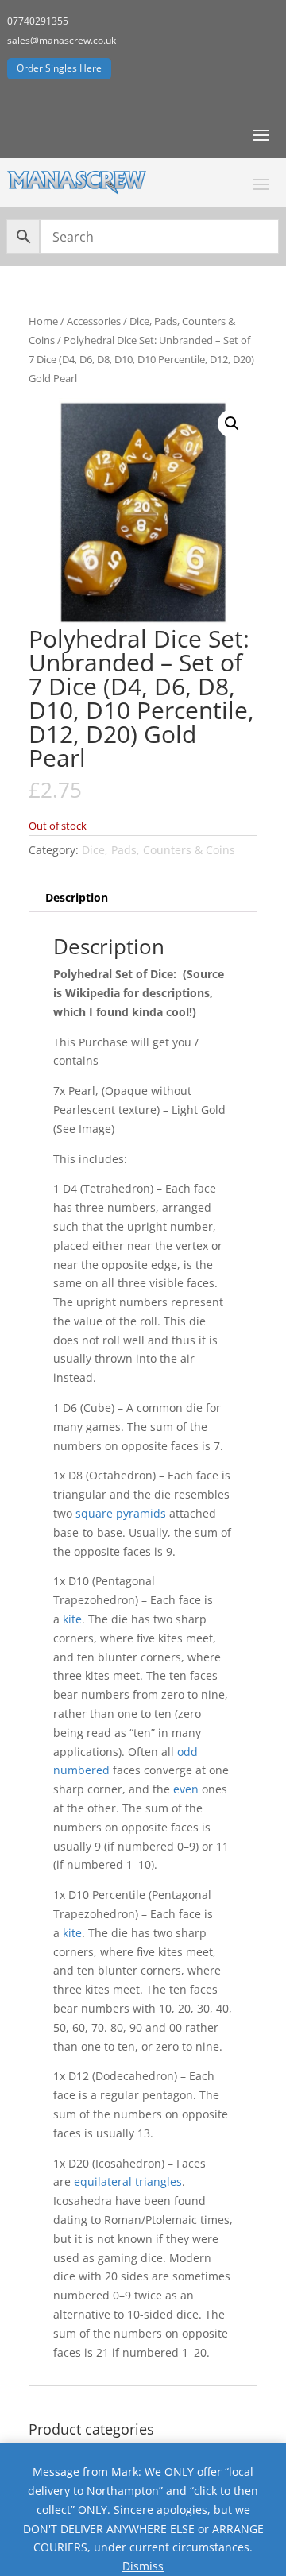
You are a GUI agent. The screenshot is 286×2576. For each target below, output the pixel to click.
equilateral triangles (128, 2181)
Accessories (94, 321)
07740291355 (38, 21)
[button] (232, 424)
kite (72, 1619)
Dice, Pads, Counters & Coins (158, 850)
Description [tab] (77, 897)
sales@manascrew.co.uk (62, 40)
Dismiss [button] (143, 2566)
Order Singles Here (59, 68)
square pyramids (121, 1513)
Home (43, 321)
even (186, 1789)
